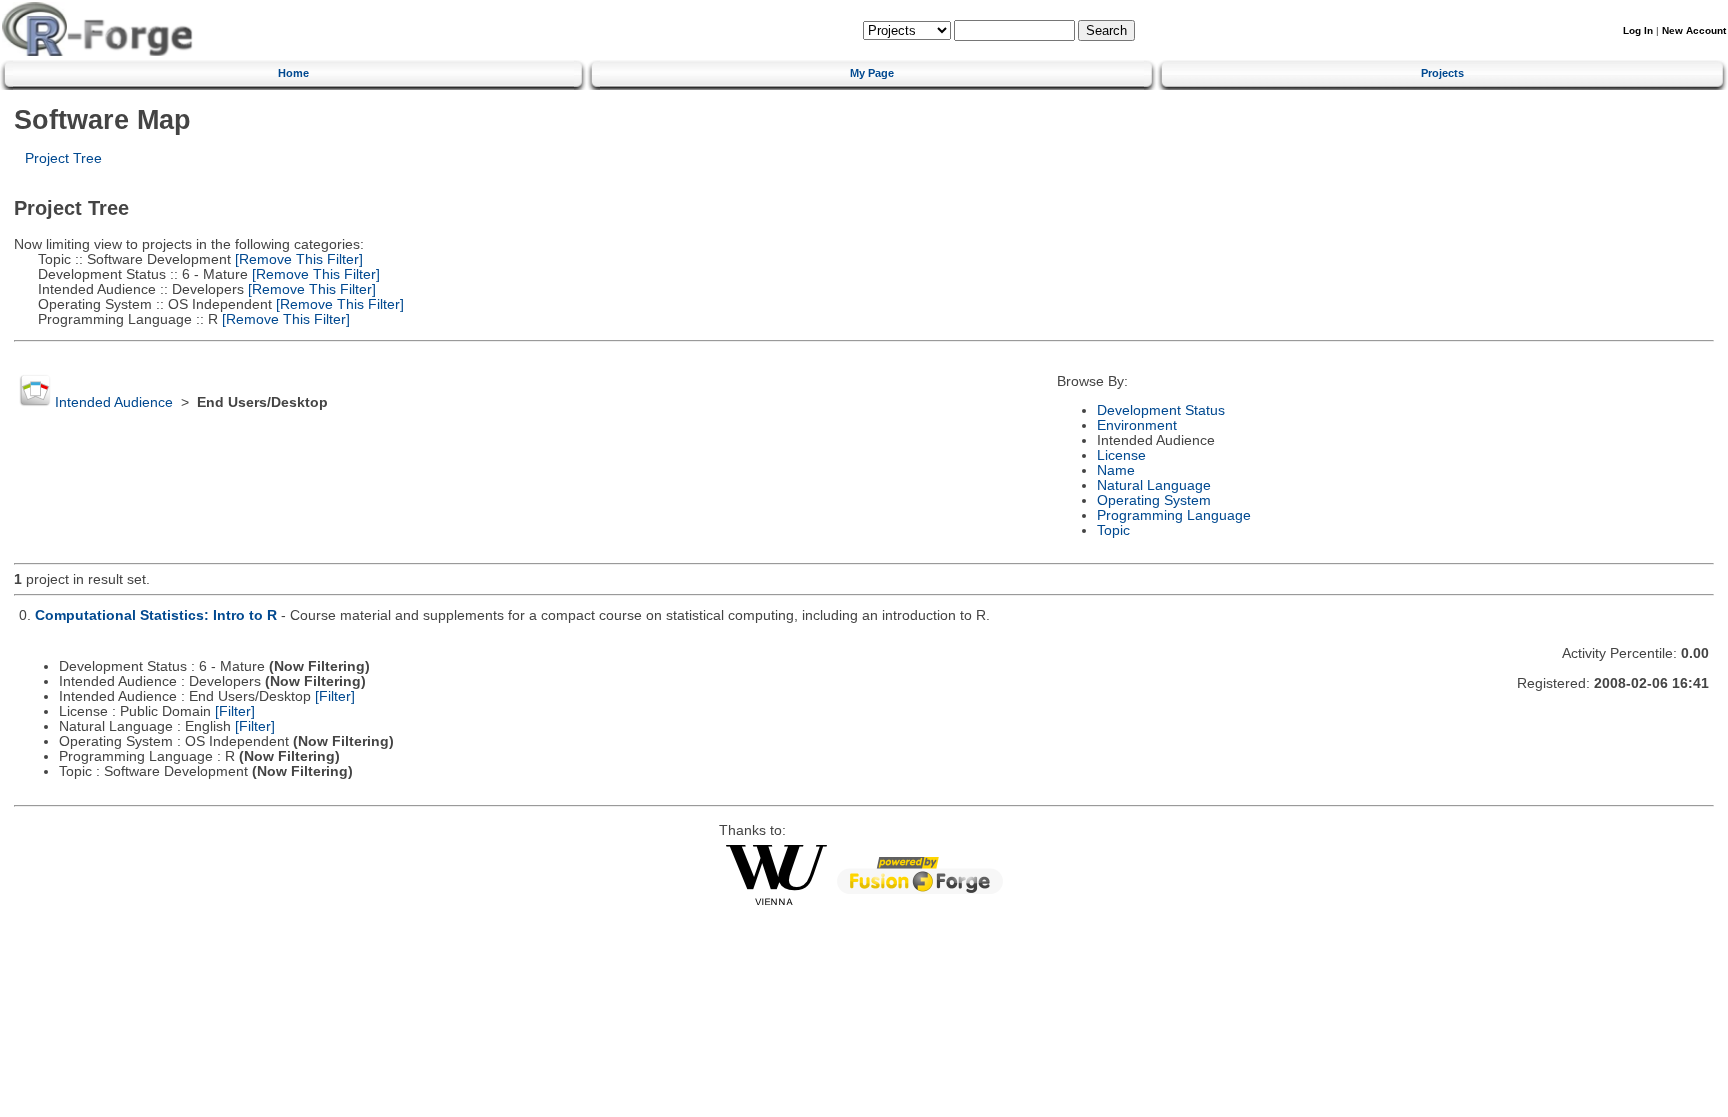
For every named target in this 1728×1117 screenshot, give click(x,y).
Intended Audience (114, 402)
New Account (1694, 30)
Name (1116, 470)
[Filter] (335, 696)
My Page (872, 73)
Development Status (1161, 410)
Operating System (1154, 500)
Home (293, 73)
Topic (1113, 530)
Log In (1638, 30)
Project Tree (63, 158)
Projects (1442, 73)
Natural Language (1154, 485)
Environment (1137, 425)
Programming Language (1174, 515)
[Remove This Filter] (297, 259)
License (1121, 455)
